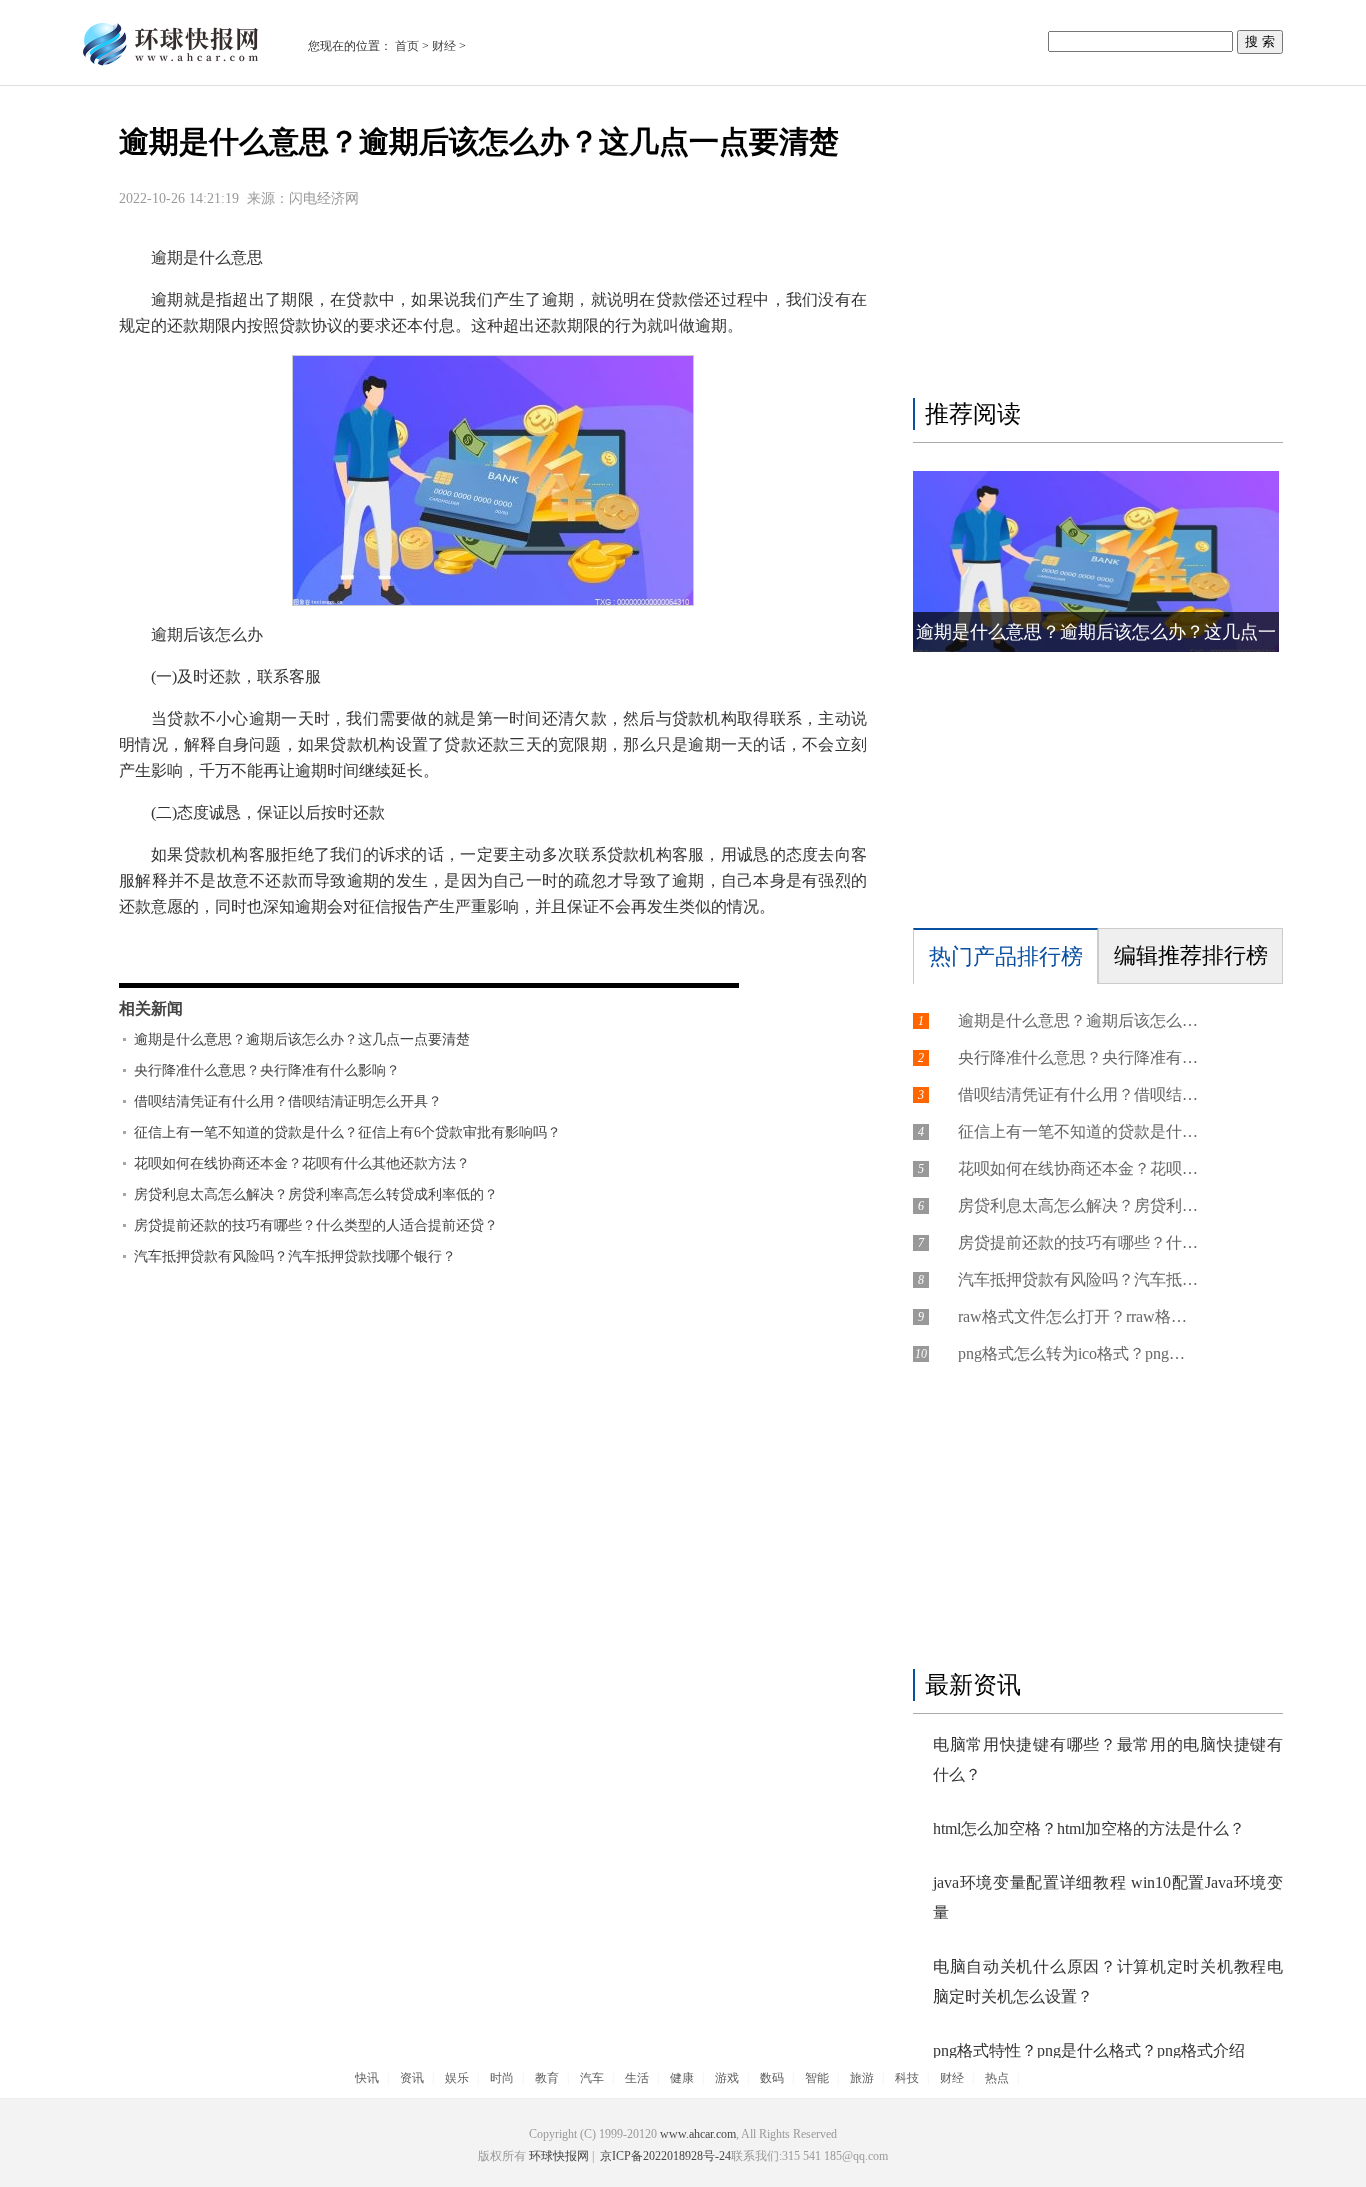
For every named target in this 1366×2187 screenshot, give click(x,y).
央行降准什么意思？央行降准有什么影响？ (267, 1070)
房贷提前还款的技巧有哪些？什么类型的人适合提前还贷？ (316, 1225)
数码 (772, 2078)
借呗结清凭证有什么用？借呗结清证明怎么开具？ (288, 1101)
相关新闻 (151, 1008)
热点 (997, 2078)
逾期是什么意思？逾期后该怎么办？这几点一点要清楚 (302, 1039)
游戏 (727, 2078)
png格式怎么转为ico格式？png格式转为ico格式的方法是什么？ (1078, 1353)
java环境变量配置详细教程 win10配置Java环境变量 (1108, 1897)
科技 (907, 2078)
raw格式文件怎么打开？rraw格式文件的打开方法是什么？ (1078, 1316)
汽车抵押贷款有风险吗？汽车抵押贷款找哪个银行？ (295, 1256)
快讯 (367, 2078)
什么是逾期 (259, 948)
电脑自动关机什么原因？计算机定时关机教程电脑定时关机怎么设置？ (1108, 1981)
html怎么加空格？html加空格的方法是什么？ (1089, 1828)
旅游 (862, 2078)
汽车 (592, 2078)
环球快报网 (559, 2156)
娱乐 (457, 2078)
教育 (547, 2078)
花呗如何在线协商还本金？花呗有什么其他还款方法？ (302, 1163)
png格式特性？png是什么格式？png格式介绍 (1089, 2050)
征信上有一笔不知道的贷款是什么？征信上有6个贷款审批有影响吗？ (347, 1132)
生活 (637, 2078)
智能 (817, 2078)
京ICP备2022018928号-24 (664, 2156)
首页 (407, 46)
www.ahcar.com (698, 2134)
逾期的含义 (343, 948)
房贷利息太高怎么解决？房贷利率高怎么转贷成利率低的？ (316, 1194)
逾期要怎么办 (435, 948)
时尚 (502, 2078)
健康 (682, 2078)
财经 (444, 46)
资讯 (412, 2078)
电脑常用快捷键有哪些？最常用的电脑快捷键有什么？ (1108, 1759)
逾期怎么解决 (535, 948)
